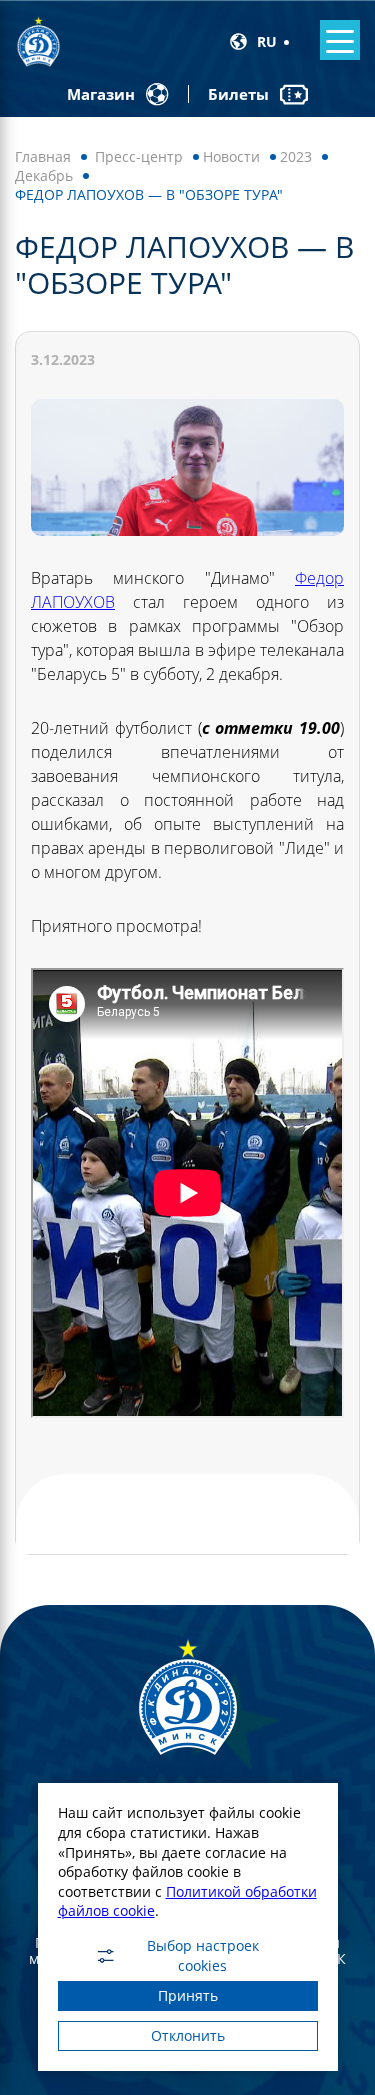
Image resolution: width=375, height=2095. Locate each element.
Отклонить (188, 2035)
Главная (43, 156)
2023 (296, 156)
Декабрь (44, 175)
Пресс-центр (139, 156)
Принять (188, 1995)
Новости (231, 156)
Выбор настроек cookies (203, 1956)
